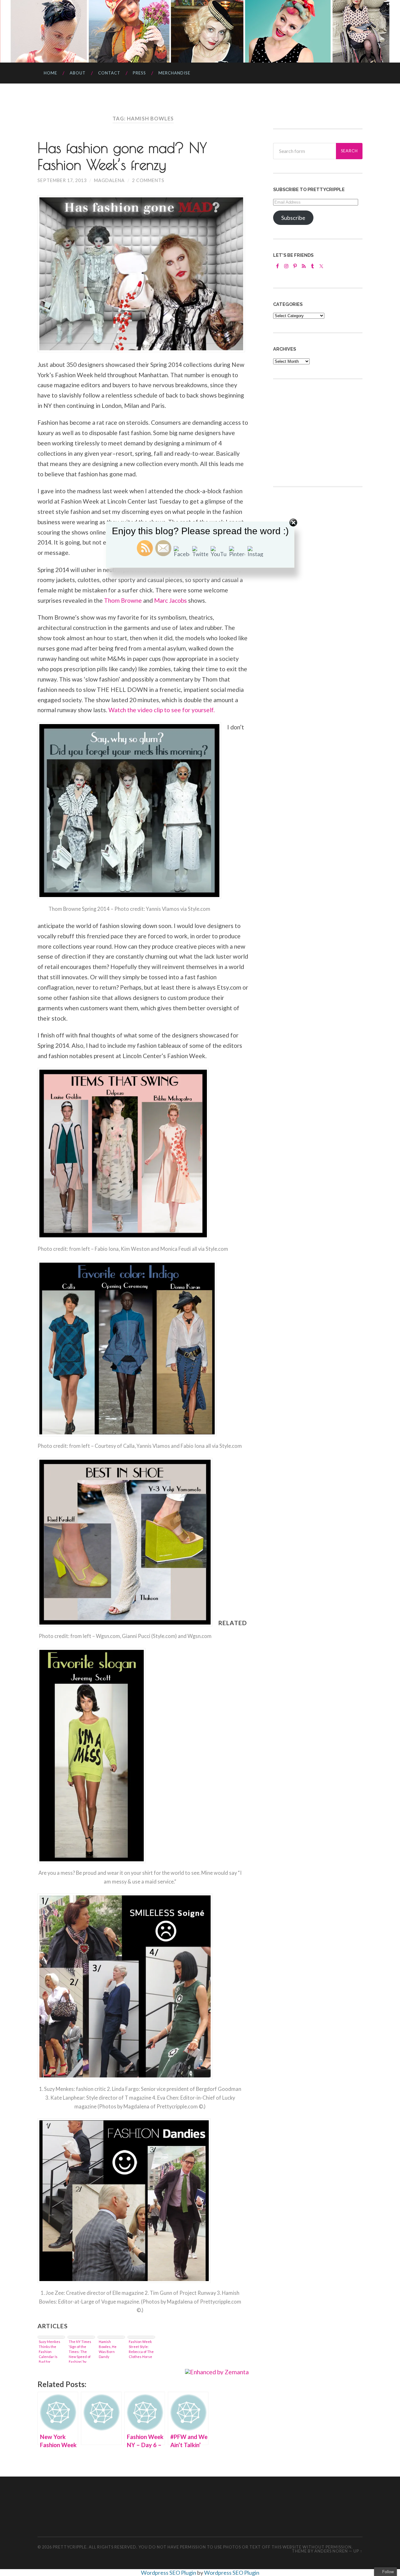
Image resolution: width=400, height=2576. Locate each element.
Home (50, 73)
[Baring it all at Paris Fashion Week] (101, 2418)
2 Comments (148, 180)
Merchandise (174, 73)
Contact (109, 73)
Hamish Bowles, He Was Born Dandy (108, 2349)
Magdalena (109, 180)
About (78, 73)
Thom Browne (123, 600)
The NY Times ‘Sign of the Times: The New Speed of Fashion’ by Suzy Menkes (80, 2351)
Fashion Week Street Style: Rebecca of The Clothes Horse (141, 2349)
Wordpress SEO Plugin (169, 2573)
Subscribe (293, 218)
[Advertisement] (320, 432)
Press (139, 73)
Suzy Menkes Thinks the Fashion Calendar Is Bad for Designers (50, 2351)
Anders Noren (331, 2551)
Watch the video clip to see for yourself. (162, 710)
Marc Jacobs (170, 600)
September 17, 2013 (62, 180)
